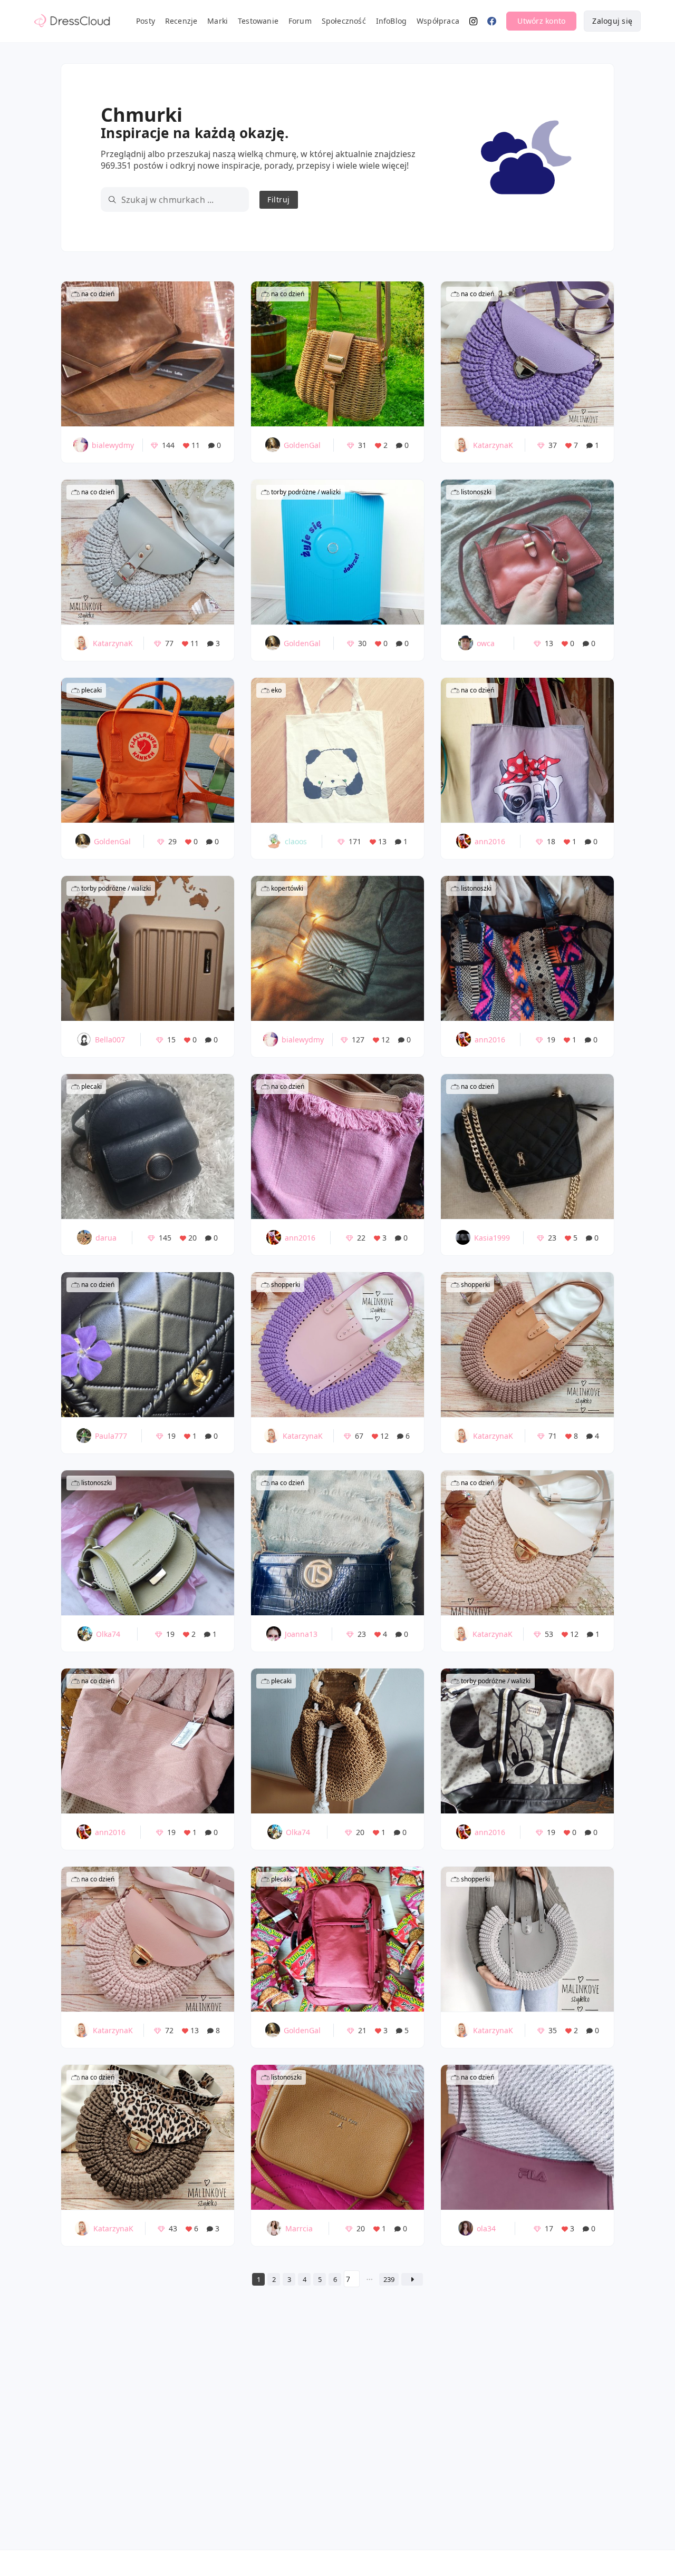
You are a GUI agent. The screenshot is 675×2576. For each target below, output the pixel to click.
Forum (300, 21)
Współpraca (438, 21)
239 (389, 2279)
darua (106, 1238)
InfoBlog (392, 21)
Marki (218, 21)
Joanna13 (301, 1634)
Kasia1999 (492, 1238)
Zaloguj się (612, 21)
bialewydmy (113, 445)
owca (486, 643)
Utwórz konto (541, 21)
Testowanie (258, 21)
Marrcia (299, 2228)
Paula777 (111, 1436)
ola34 (486, 2228)
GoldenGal (302, 445)
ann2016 (490, 841)
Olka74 (108, 1634)
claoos (296, 841)
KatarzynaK (493, 445)
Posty (146, 21)
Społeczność (344, 21)
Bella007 (110, 1040)
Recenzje (181, 21)
